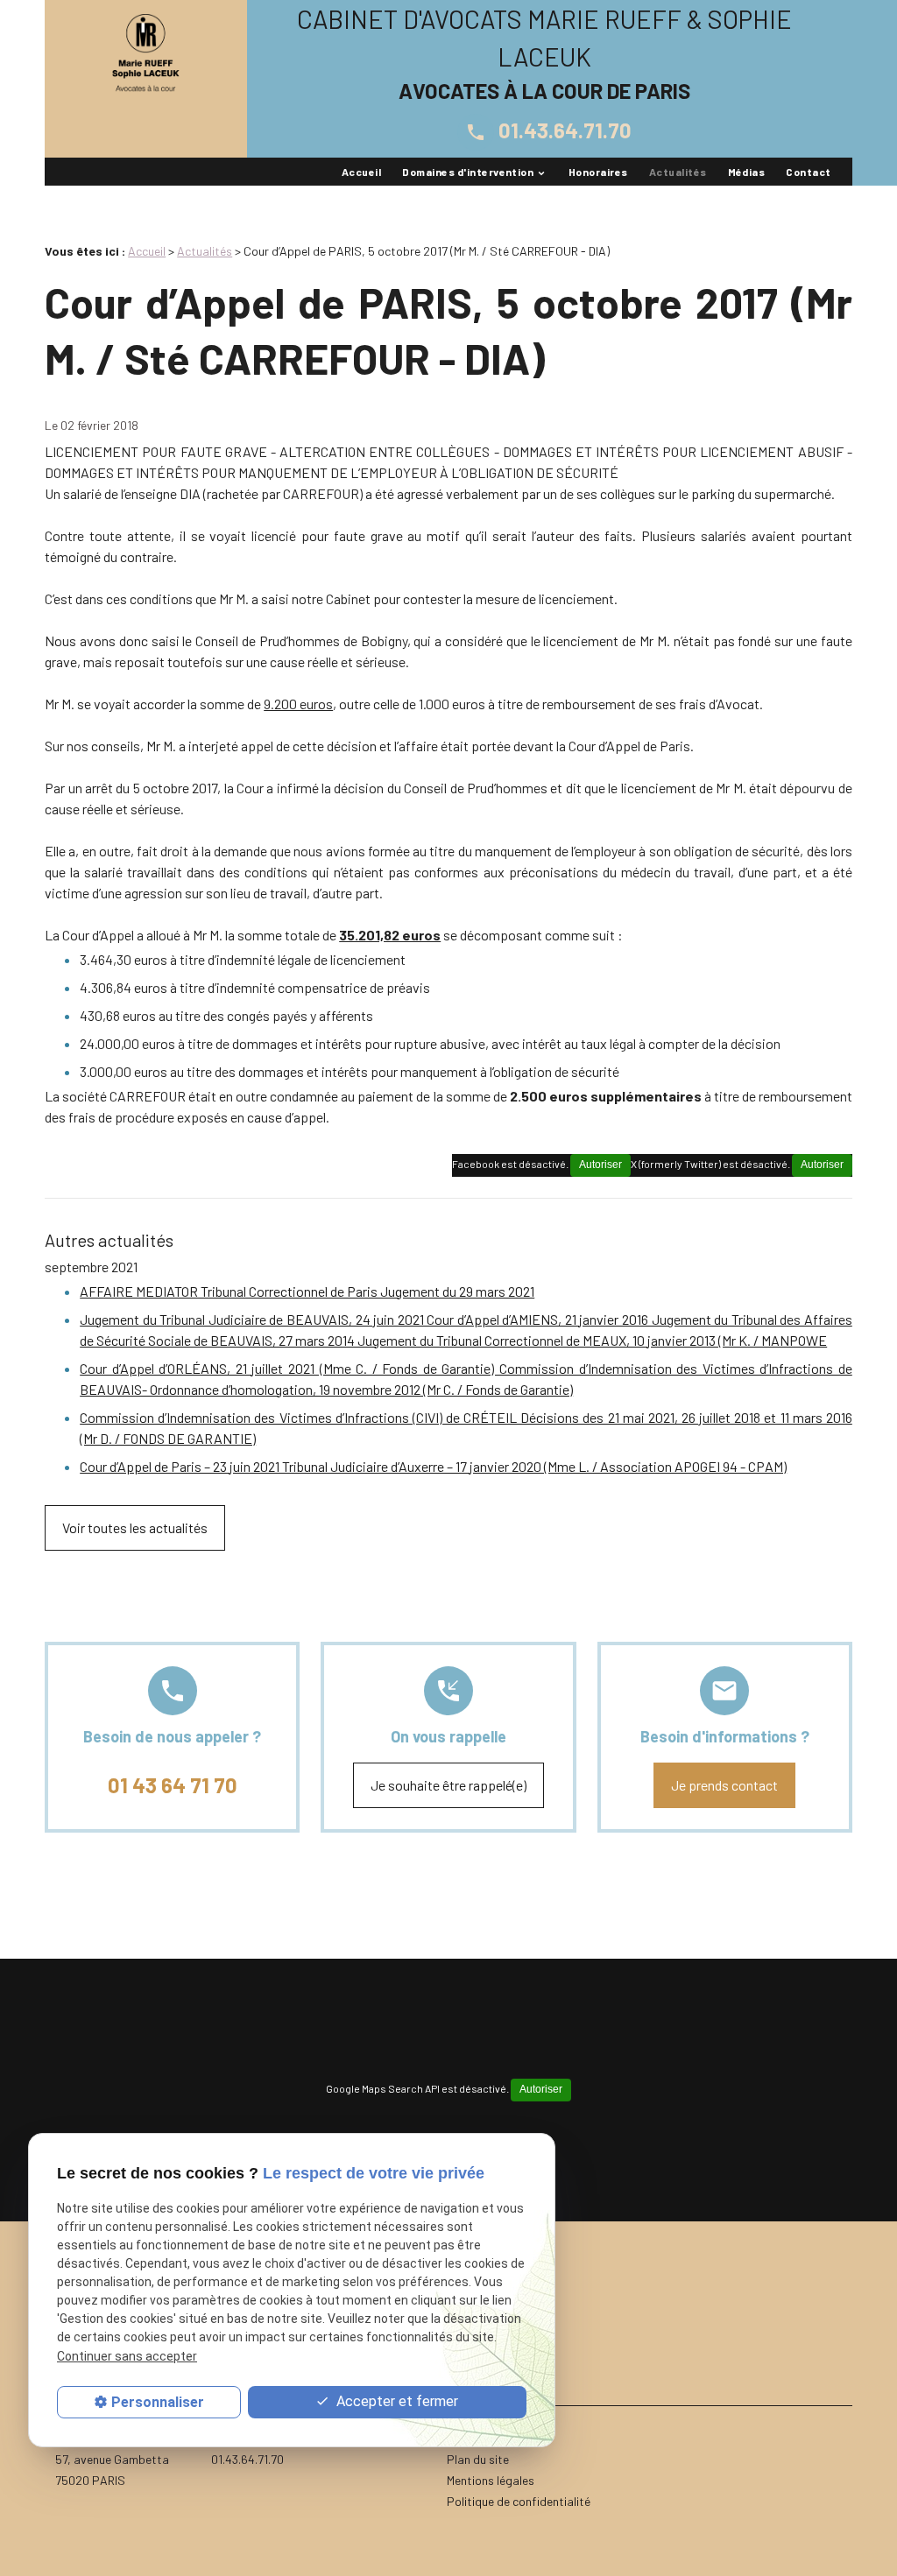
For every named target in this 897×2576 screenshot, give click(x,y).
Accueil (361, 172)
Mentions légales (491, 2480)
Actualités (678, 172)
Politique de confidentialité (519, 2501)
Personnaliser (158, 2402)
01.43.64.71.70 (548, 130)
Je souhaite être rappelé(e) (448, 1785)
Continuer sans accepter (127, 2356)
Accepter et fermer (396, 2401)
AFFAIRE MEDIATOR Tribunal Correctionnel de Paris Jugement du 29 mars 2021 (307, 1291)
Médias (747, 172)
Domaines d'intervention (468, 172)
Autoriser (822, 1165)
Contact (808, 172)
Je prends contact (724, 1785)
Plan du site (478, 2459)
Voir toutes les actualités (135, 1527)
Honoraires (598, 172)
